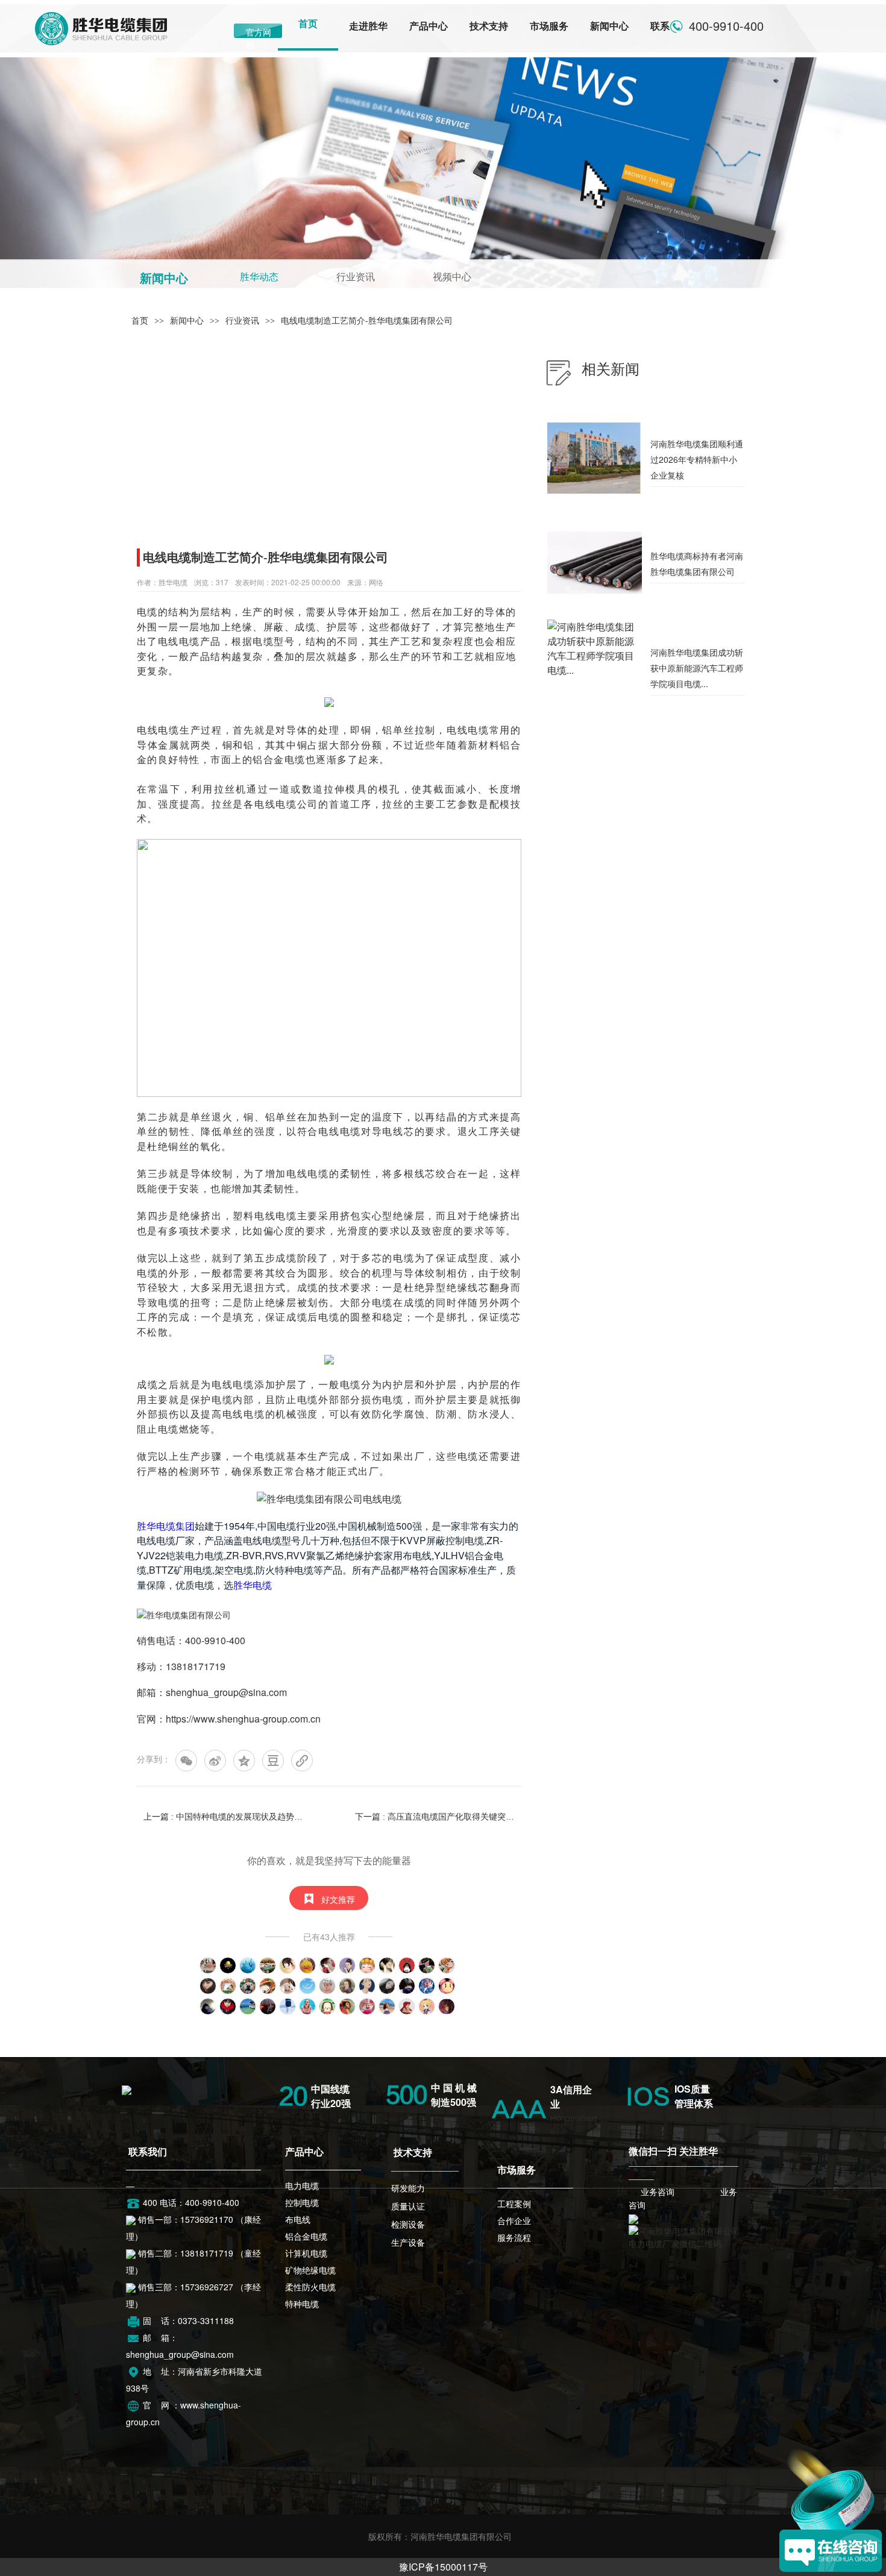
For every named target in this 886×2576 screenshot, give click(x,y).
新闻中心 (609, 26)
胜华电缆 (253, 1585)
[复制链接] (302, 1761)
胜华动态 (259, 277)
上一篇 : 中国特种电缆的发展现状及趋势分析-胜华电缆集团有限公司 (223, 1817)
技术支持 (489, 26)
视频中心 (452, 277)
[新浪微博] (215, 1761)
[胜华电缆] (127, 2088)
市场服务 (549, 26)
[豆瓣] (273, 1761)
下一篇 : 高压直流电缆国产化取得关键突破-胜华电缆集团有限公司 (435, 1817)
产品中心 (429, 26)
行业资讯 (356, 277)
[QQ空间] (244, 1761)
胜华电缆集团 (166, 1526)
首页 (308, 24)
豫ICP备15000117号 (443, 2567)
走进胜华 (368, 26)
